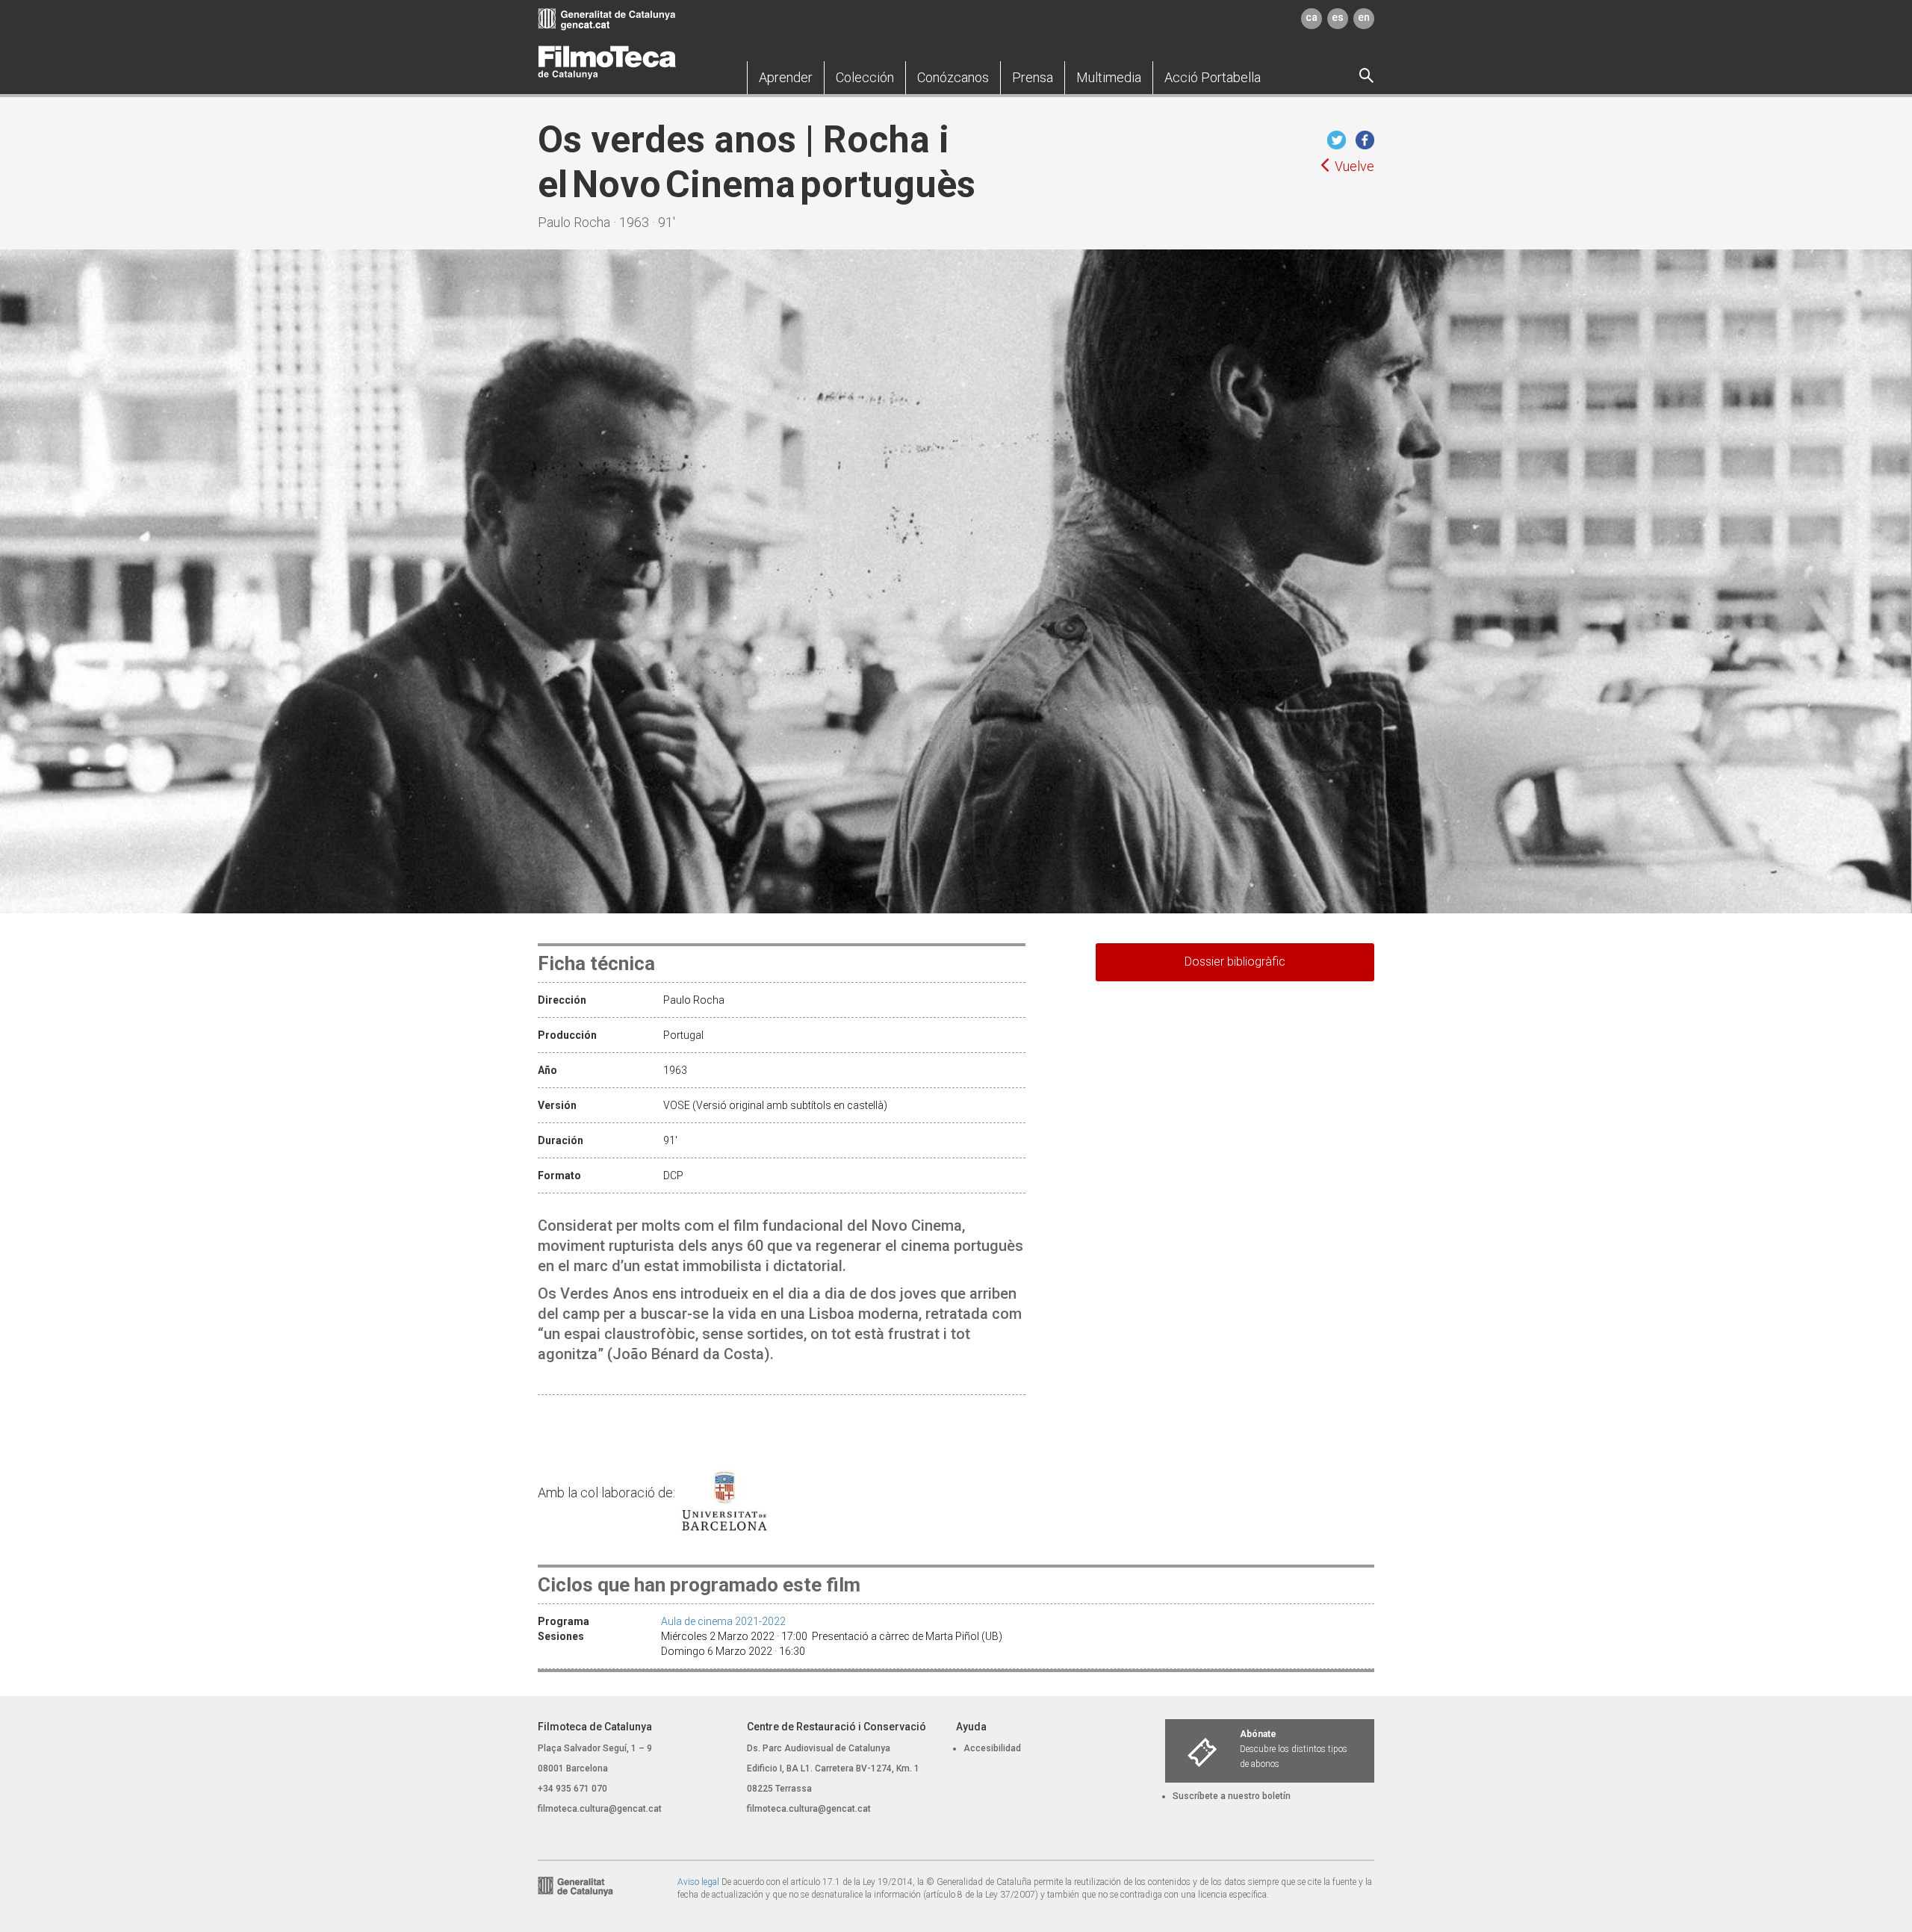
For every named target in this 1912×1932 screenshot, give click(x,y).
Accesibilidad (992, 1748)
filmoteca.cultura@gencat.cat (600, 1809)
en (1364, 17)
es (1338, 17)
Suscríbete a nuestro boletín (1232, 1796)
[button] (786, 78)
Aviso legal (698, 1882)
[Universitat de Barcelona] (732, 1493)
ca (1312, 17)
